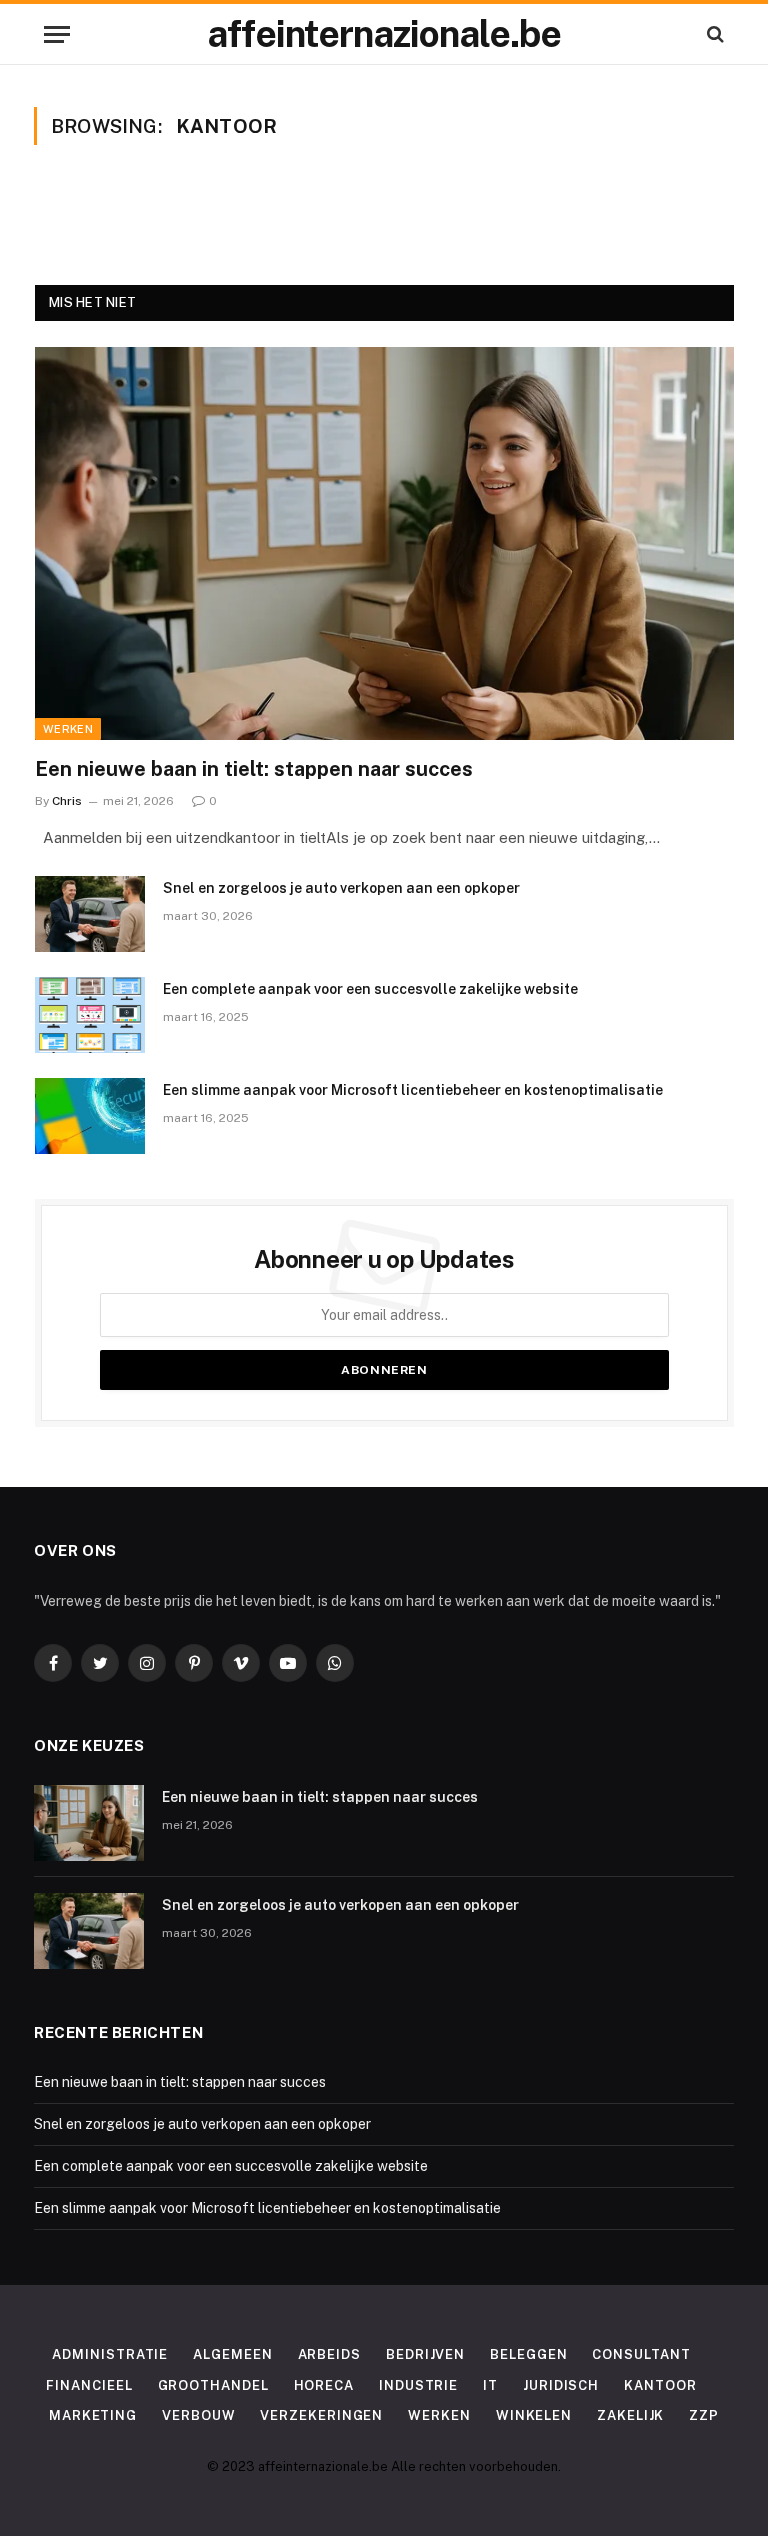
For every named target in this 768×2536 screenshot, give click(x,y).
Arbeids (329, 2354)
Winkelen (534, 2415)
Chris (67, 801)
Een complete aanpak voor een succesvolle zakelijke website (370, 989)
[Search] (713, 34)
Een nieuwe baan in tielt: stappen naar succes (254, 769)
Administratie (110, 2354)
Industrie (418, 2385)
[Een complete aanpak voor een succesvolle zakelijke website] (90, 1015)
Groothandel (213, 2385)
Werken (68, 729)
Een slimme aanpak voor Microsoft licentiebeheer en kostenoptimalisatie (413, 1090)
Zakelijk (630, 2415)
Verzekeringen (321, 2415)
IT (490, 2385)
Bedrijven (425, 2354)
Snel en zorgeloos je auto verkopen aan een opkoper (341, 888)
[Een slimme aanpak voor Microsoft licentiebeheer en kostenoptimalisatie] (90, 1116)
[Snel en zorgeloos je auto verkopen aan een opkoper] (90, 914)
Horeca (324, 2385)
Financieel (89, 2385)
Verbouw (198, 2415)
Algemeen (232, 2354)
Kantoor (660, 2385)
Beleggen (528, 2354)
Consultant (641, 2354)
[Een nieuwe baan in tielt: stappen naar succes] (384, 543)
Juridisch (561, 2385)
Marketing (93, 2415)
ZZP (704, 2415)
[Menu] (57, 34)
